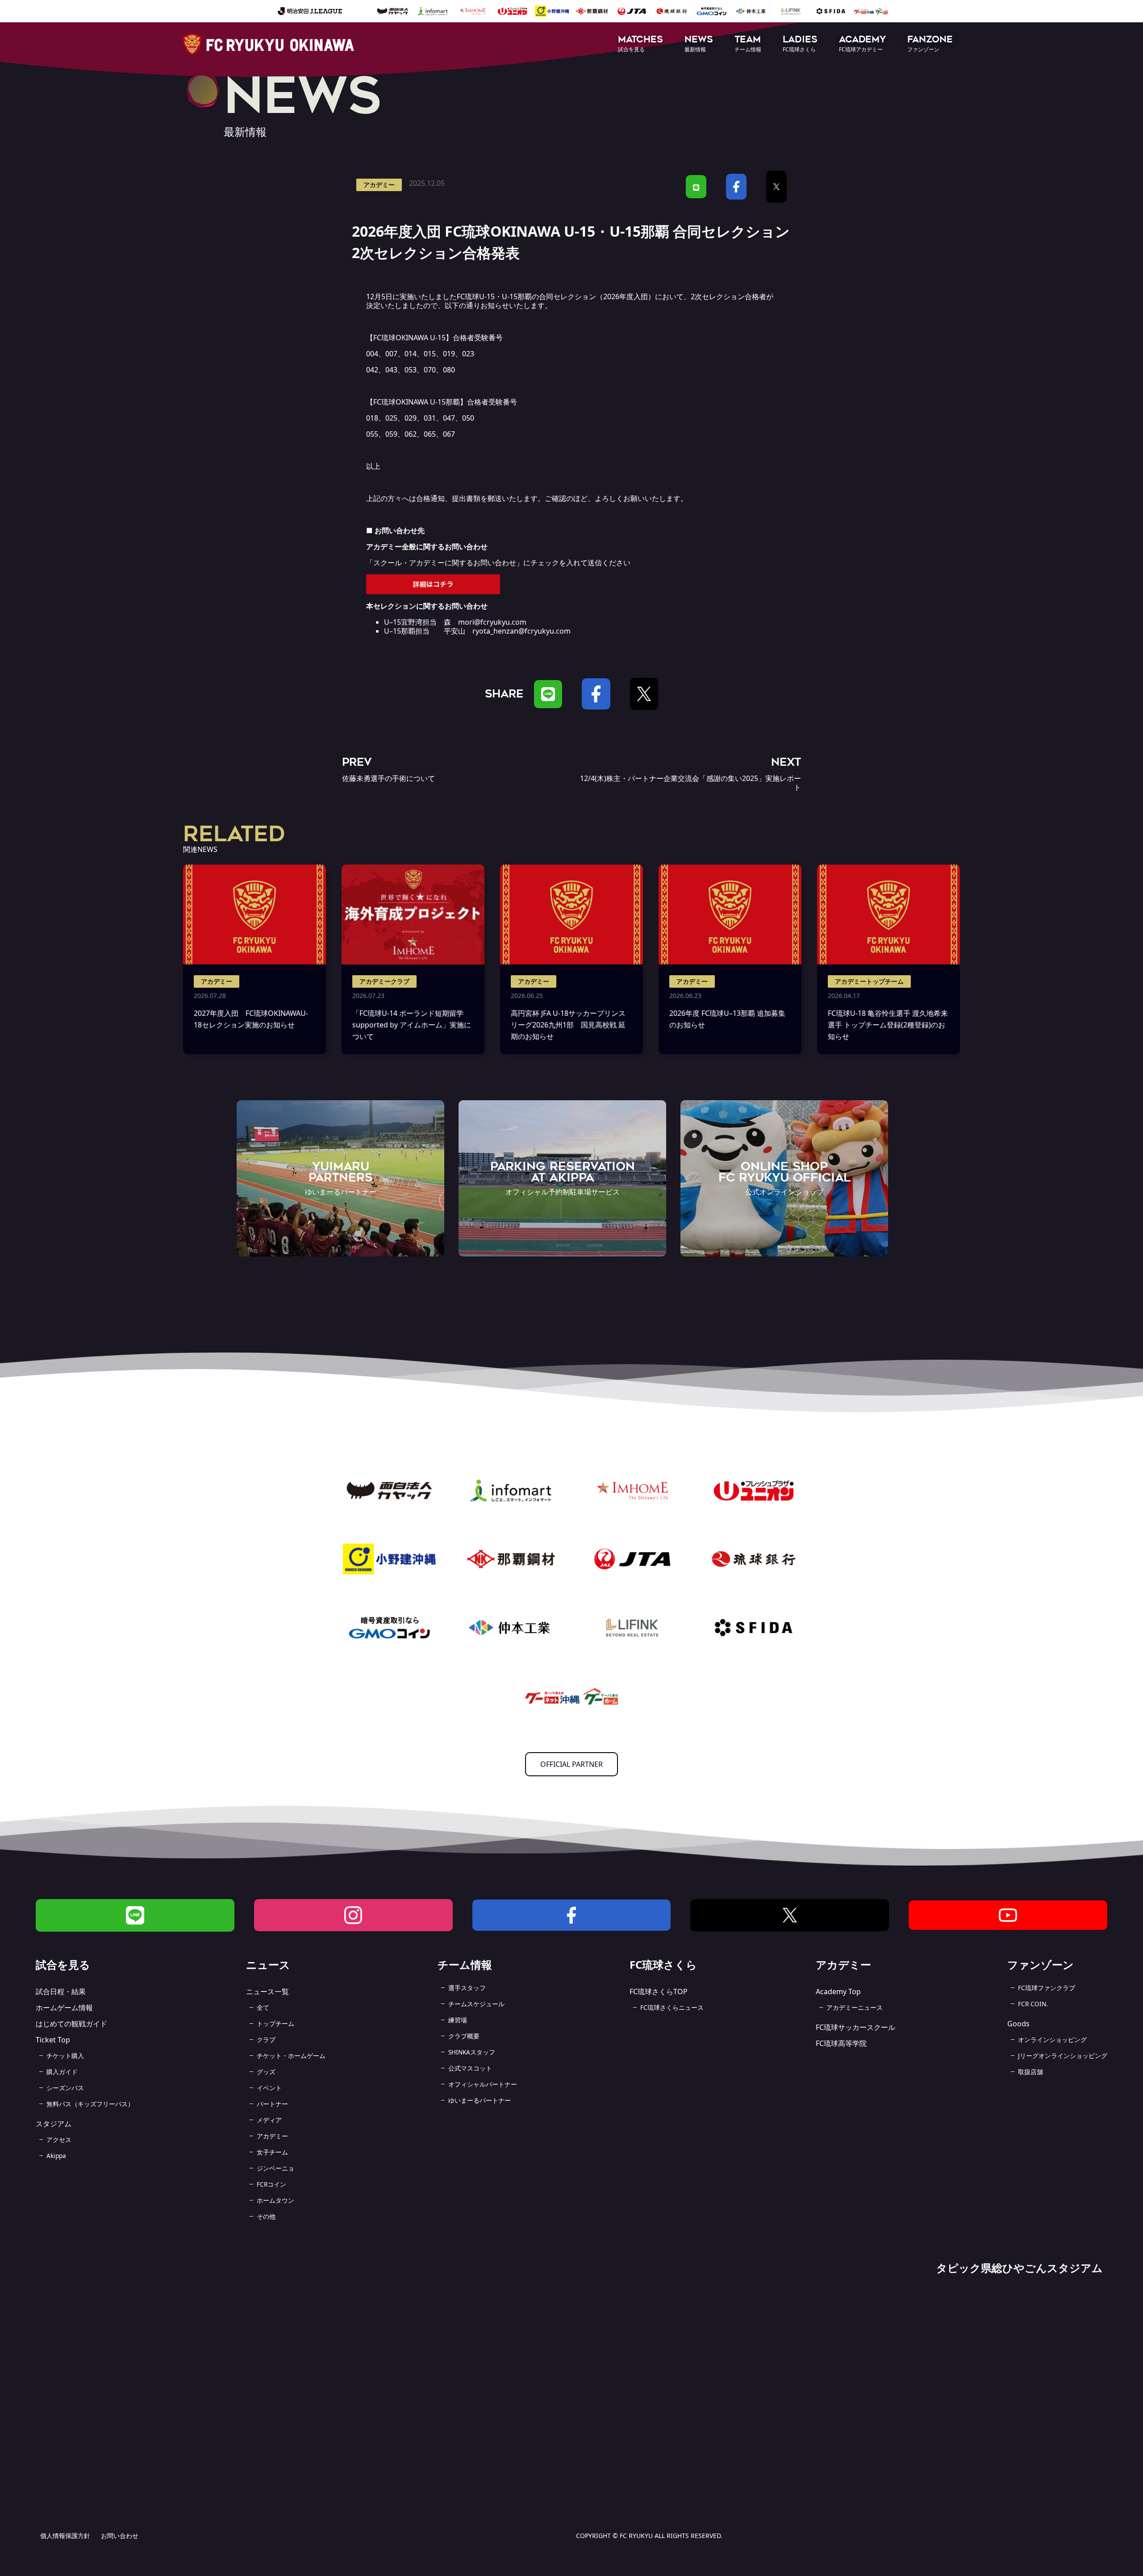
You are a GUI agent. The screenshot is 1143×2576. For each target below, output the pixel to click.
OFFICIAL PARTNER (571, 1764)
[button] (640, 44)
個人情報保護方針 (65, 2536)
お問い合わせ (120, 2536)
